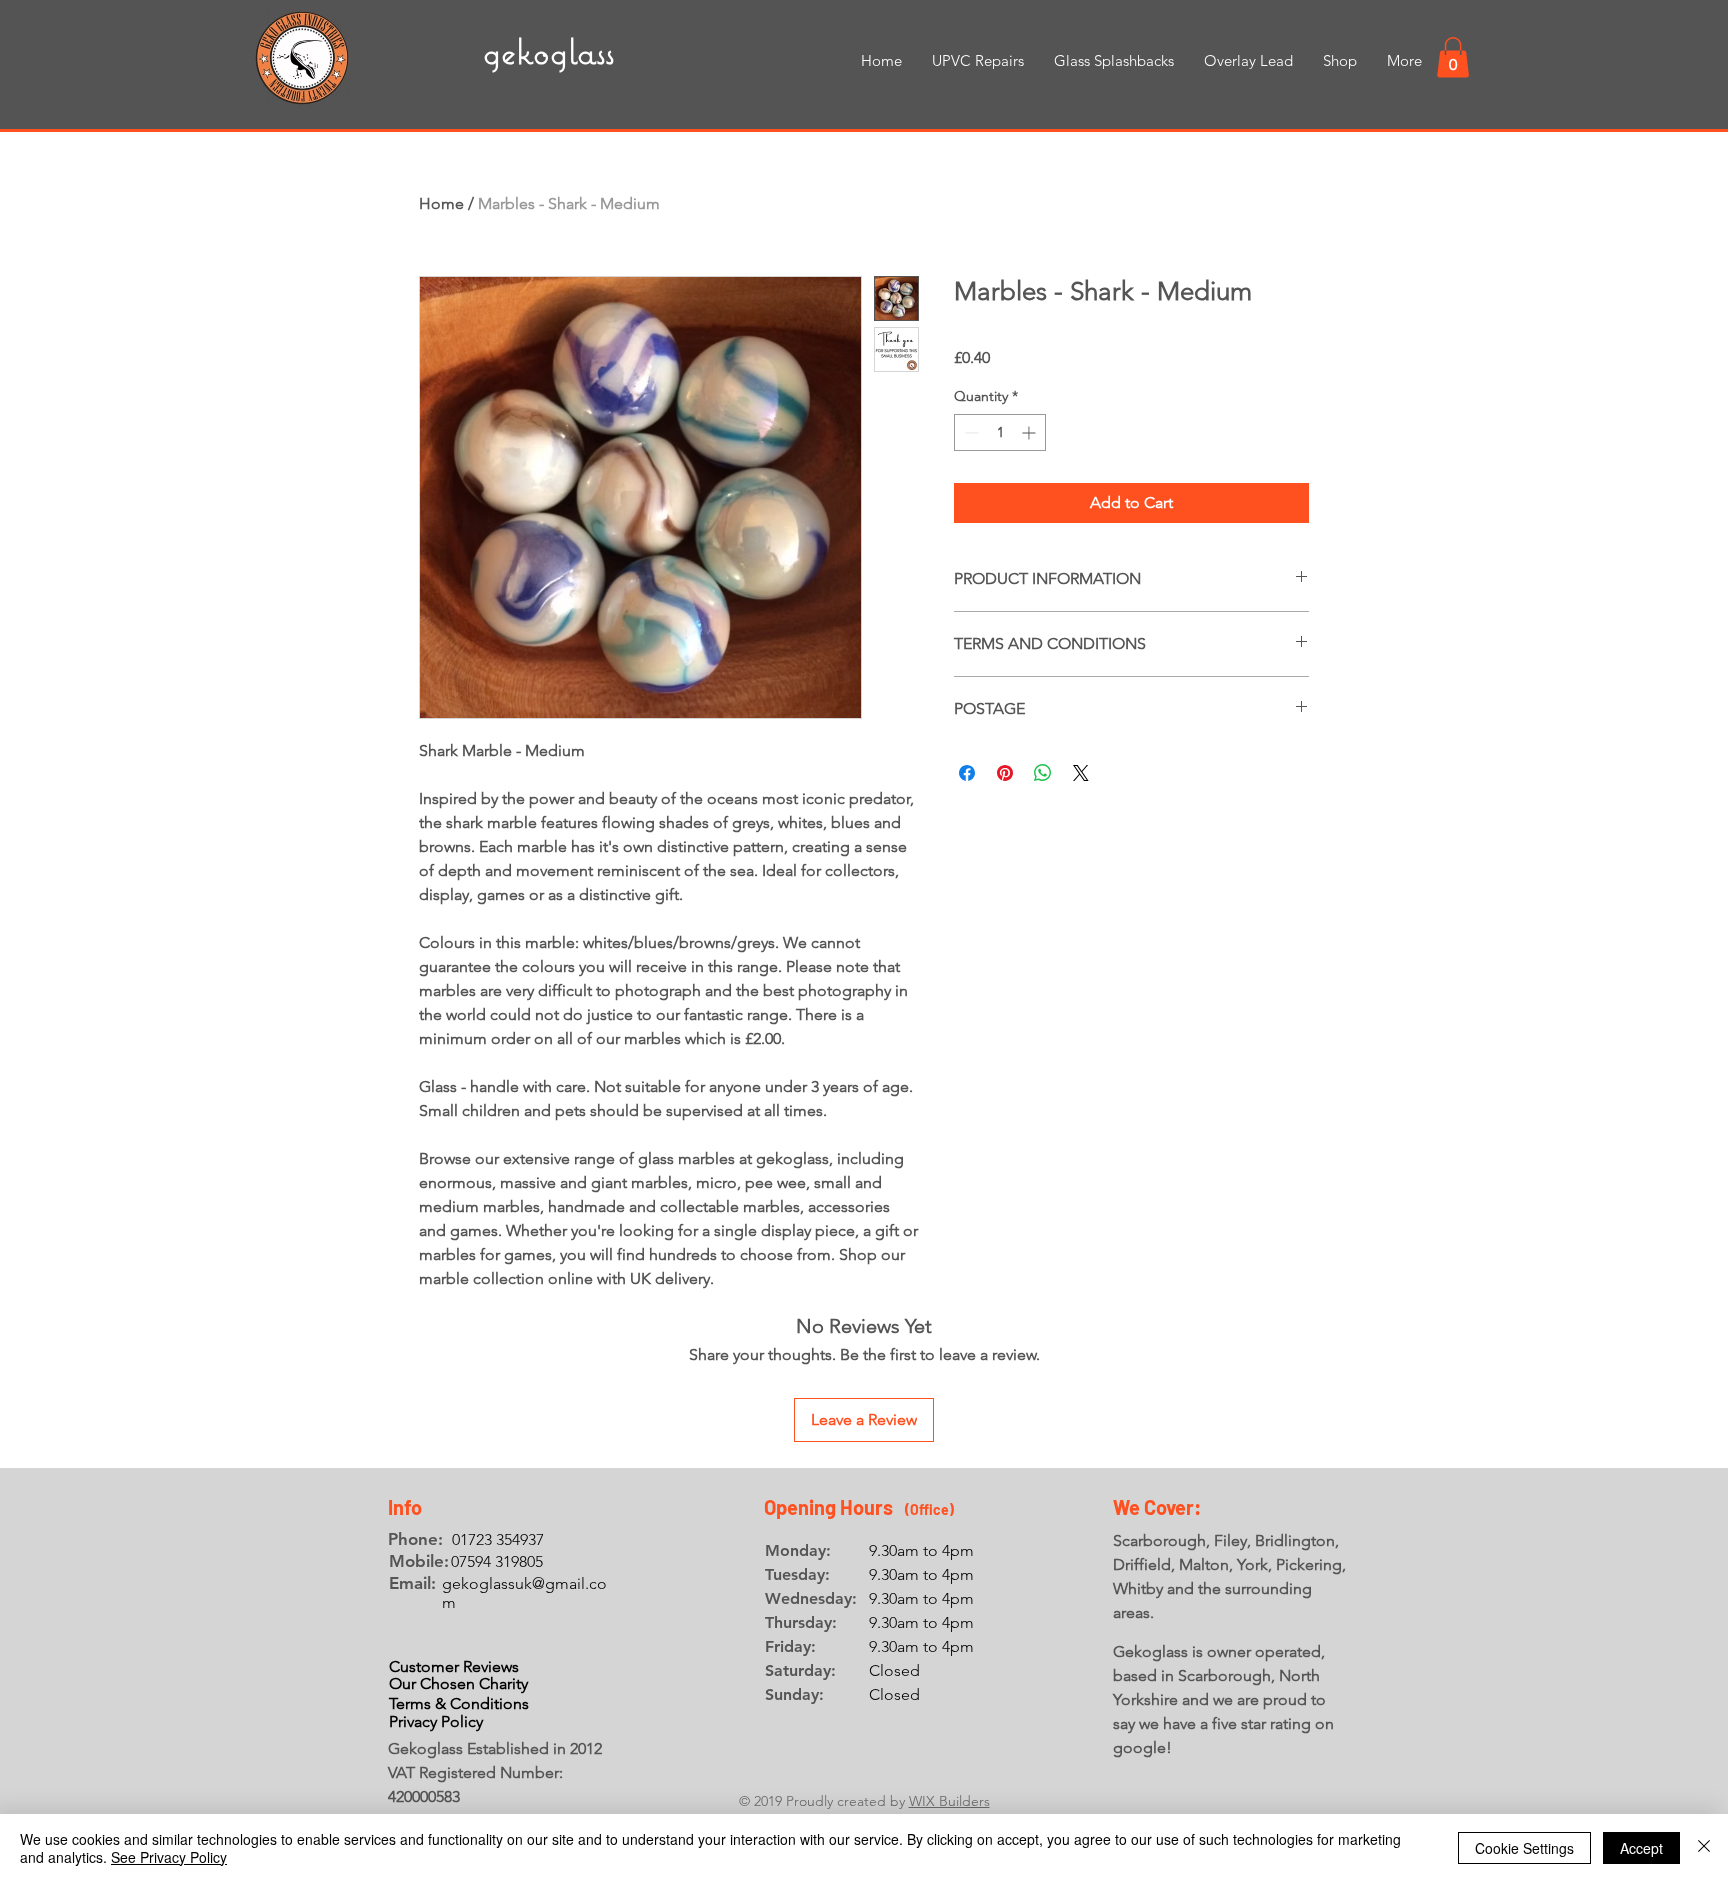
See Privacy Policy (169, 1857)
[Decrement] (969, 432)
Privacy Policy (436, 1721)
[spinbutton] (1000, 432)
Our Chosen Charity (458, 1683)
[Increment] (1030, 432)
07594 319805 (497, 1561)
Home (441, 203)
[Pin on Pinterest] (1005, 773)
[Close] (1704, 1848)
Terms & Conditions (459, 1703)
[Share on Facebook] (967, 773)
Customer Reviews (454, 1666)
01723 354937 (498, 1539)
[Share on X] (1081, 773)
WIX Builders (949, 1801)
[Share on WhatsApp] (1043, 773)
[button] (1453, 57)
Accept (1641, 1848)
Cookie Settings (1524, 1848)
